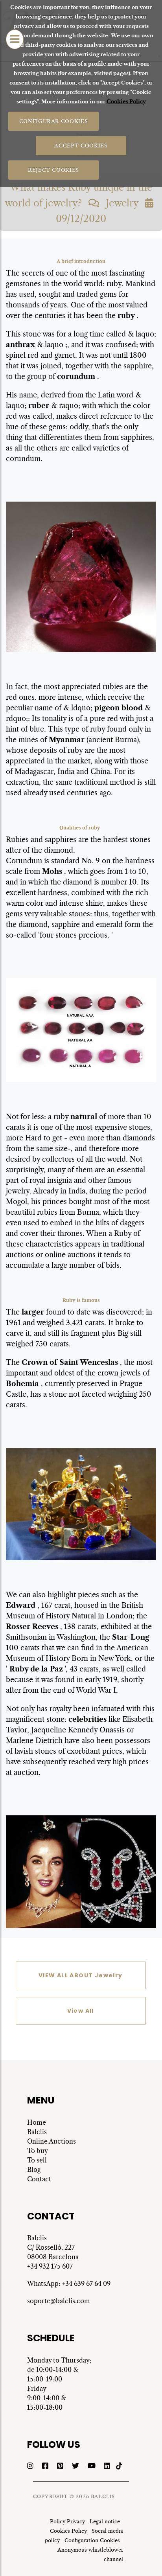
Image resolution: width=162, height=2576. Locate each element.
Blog (34, 2170)
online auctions (71, 1255)
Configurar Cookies (53, 121)
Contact (39, 2179)
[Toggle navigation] (15, 39)
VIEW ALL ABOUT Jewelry (81, 1975)
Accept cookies (81, 145)
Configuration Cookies (92, 2540)
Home (37, 2122)
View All (81, 2011)
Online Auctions (52, 2141)
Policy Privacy (67, 2522)
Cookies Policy (126, 102)
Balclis (37, 2132)
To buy (38, 2151)
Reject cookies (53, 170)
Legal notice (105, 2522)
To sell (37, 2160)
